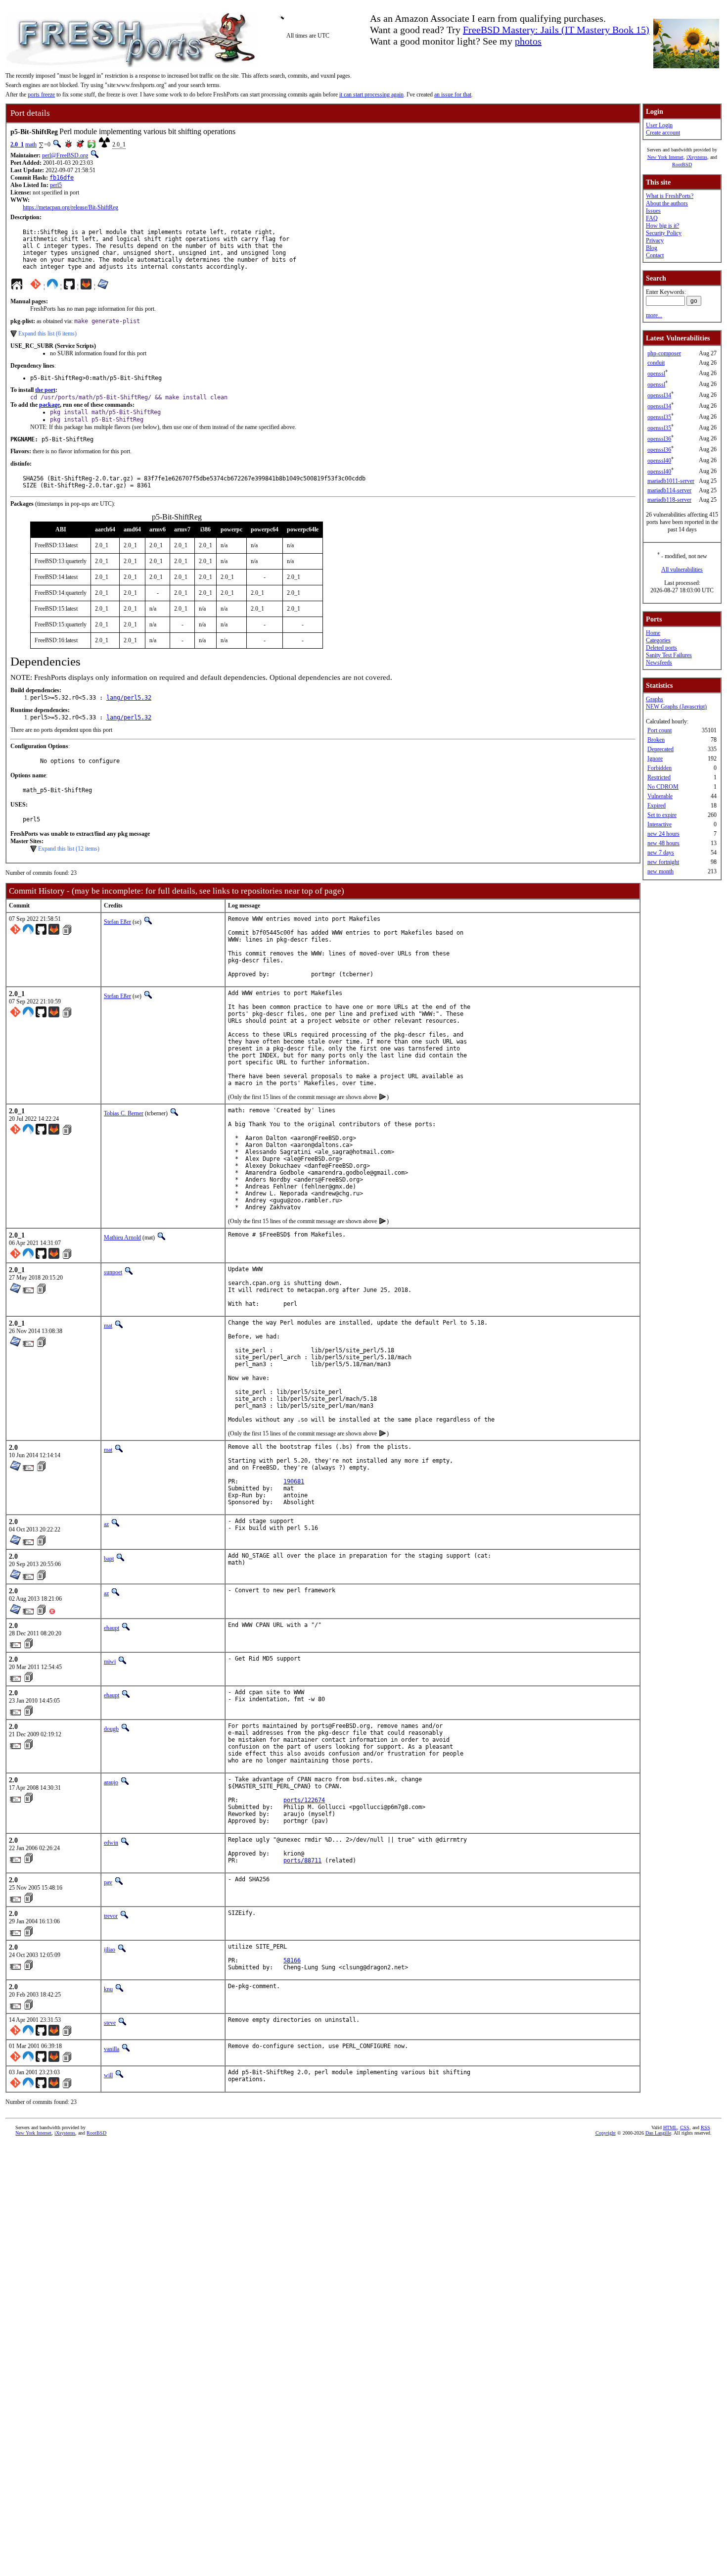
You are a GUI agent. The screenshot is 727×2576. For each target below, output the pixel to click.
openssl (656, 374)
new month (660, 871)
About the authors (667, 203)
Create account (663, 133)
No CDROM (663, 787)
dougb (111, 1729)
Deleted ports (661, 648)
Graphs (655, 699)
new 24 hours (663, 834)
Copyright (606, 2133)
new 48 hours (663, 843)
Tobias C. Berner (124, 1113)
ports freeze (41, 95)
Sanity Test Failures (669, 655)
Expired (657, 806)
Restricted (659, 777)
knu (108, 1989)
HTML (670, 2127)
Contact (655, 255)
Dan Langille (658, 2133)
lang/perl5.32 (129, 698)
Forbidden (659, 768)
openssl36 (659, 439)
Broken (656, 740)
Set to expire (662, 815)
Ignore (655, 759)
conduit (656, 363)
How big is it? (662, 226)
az (106, 1524)
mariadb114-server (669, 490)
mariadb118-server (669, 500)
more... (654, 315)
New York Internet (665, 157)
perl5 (56, 185)
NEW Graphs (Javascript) (676, 707)
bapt (109, 1559)
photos (528, 41)
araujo (111, 1782)
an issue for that (453, 95)
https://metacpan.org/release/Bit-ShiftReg (70, 207)
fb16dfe (62, 178)
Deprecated (660, 749)
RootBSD (682, 165)
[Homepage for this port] (17, 286)
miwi (110, 1662)
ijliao (110, 1950)
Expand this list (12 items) (69, 849)
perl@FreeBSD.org (65, 155)
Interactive (659, 824)
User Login (659, 125)
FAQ (652, 218)
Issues (653, 211)
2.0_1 (17, 144)
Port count (659, 730)
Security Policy (664, 233)
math (31, 144)
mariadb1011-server (671, 481)
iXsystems (697, 157)
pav (108, 1882)
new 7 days (661, 853)
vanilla (112, 2049)
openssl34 (659, 395)
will (108, 2075)
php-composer (664, 353)
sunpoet (113, 1272)
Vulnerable (660, 796)
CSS (685, 2127)
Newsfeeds (659, 663)
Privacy (655, 240)
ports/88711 (302, 1860)
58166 (292, 1960)
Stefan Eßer (117, 922)
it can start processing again (371, 95)
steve (110, 2023)
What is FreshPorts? (670, 196)
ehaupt (112, 1628)
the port (45, 390)
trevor (111, 1916)
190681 (294, 1481)
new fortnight (663, 862)
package (49, 405)
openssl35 (659, 417)
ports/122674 (304, 1800)
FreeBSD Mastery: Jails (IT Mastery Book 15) (556, 30)
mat (108, 1326)
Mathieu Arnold (122, 1238)
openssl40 (659, 461)
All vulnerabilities (682, 570)
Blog (652, 248)
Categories (658, 640)
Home (653, 633)
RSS (705, 2127)
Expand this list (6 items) (47, 334)
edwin (111, 1843)
